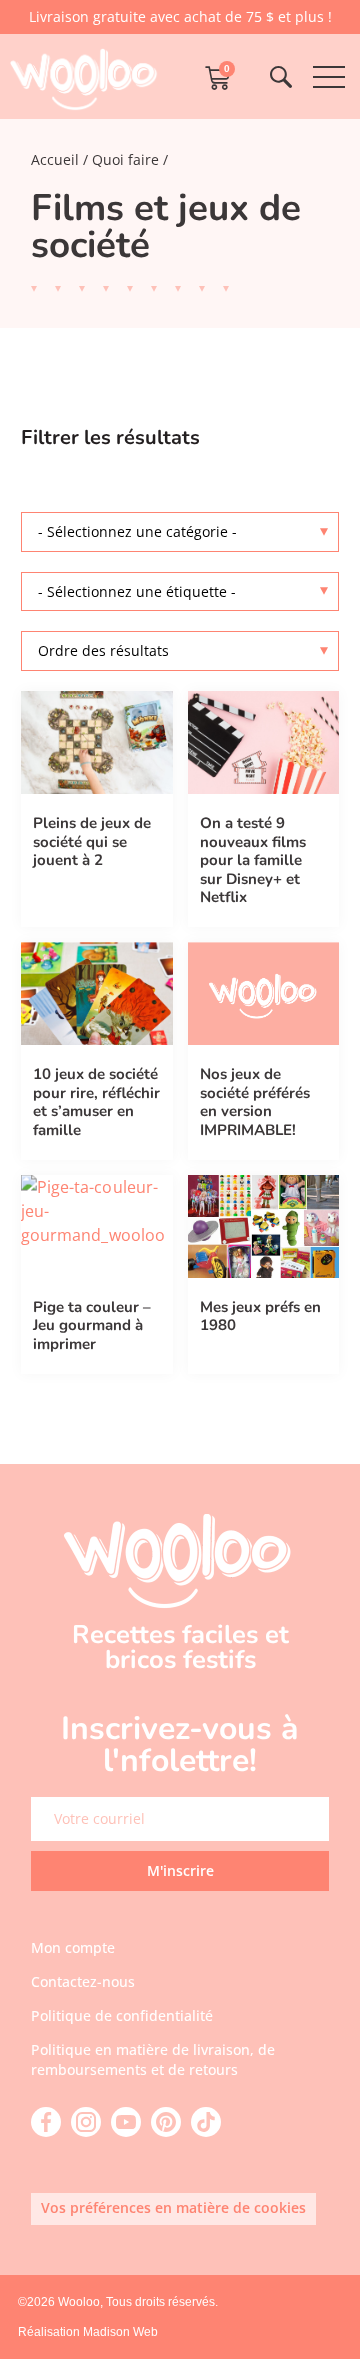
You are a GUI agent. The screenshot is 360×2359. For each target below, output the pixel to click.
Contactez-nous (83, 1981)
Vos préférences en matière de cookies (173, 2207)
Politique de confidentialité (122, 2015)
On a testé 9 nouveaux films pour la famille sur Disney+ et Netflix (253, 860)
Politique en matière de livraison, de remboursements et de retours (153, 2059)
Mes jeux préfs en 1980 (260, 1316)
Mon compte (73, 1947)
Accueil (55, 159)
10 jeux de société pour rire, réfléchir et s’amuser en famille (96, 1102)
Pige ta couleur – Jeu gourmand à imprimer (92, 1325)
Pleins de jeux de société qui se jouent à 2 (92, 841)
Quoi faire (125, 159)
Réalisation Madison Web (88, 2332)
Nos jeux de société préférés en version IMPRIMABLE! (255, 1102)
